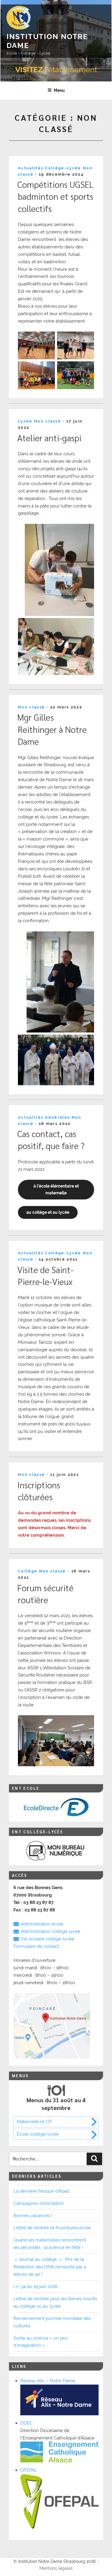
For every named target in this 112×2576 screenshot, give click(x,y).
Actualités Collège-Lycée (50, 168)
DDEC (26, 2423)
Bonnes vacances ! (33, 2216)
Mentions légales (56, 2568)
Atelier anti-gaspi (49, 438)
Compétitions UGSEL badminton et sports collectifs (56, 196)
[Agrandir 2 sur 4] (86, 339)
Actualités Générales (44, 1117)
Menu (59, 90)
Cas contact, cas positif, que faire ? (51, 1140)
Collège (28, 1571)
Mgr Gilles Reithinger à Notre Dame (52, 729)
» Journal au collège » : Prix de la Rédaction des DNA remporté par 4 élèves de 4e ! (50, 2267)
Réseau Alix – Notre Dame (48, 2381)
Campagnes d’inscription (39, 2203)
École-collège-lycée (38, 2134)
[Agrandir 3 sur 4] (47, 369)
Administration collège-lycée (51, 1931)
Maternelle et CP (34, 2122)
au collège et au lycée (48, 1212)
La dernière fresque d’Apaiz (42, 2191)
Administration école (42, 1924)
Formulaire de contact (36, 1946)
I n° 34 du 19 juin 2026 (36, 2286)
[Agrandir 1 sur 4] (47, 339)
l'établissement (56, 69)
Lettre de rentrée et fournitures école (52, 2228)
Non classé (47, 421)
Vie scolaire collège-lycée (48, 1939)
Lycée (25, 421)
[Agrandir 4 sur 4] (86, 369)
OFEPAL (29, 2470)
